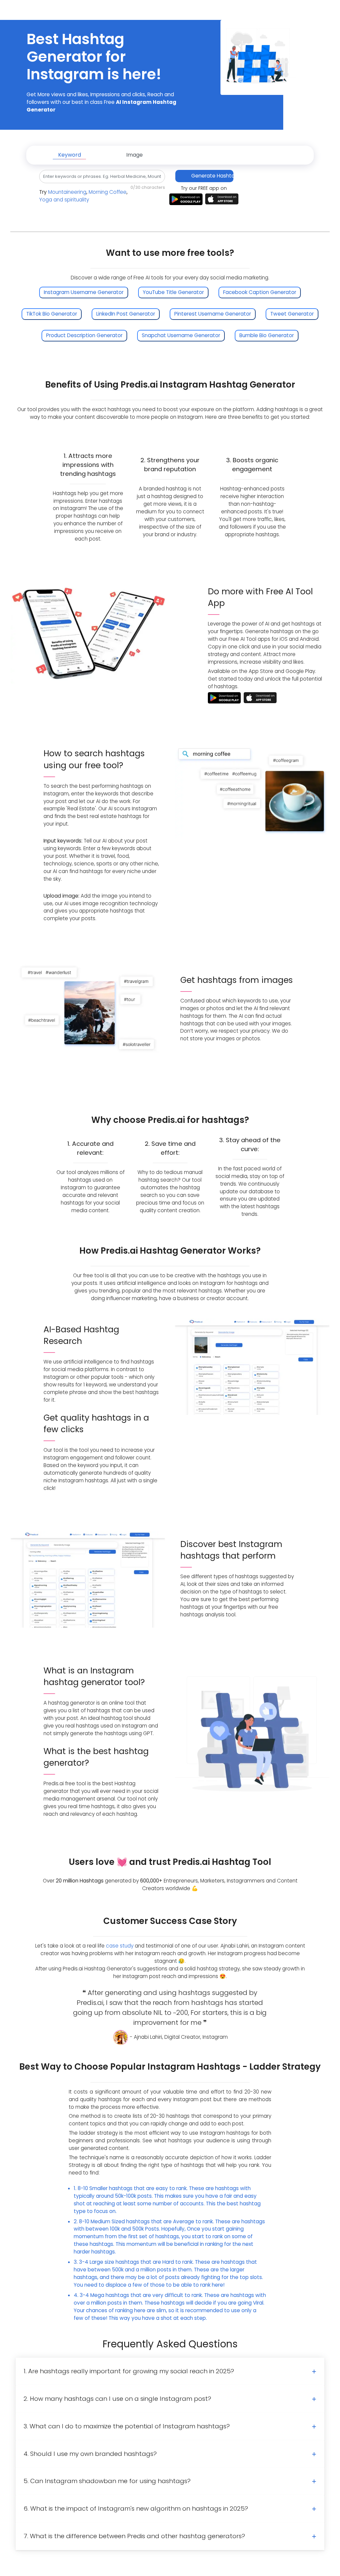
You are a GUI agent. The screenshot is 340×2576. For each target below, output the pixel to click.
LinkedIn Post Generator (126, 314)
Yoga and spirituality (64, 200)
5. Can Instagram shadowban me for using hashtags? (107, 2481)
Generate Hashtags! (212, 176)
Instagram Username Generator (84, 292)
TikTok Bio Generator (52, 314)
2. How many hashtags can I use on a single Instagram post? (117, 2399)
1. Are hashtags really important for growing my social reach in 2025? (129, 2371)
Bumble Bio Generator (267, 335)
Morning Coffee (108, 192)
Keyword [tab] (70, 155)
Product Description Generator (84, 335)
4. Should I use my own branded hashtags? (90, 2454)
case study (120, 1946)
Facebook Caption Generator (260, 292)
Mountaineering (67, 192)
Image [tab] (134, 155)
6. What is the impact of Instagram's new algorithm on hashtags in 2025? (136, 2508)
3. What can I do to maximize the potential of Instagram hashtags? (127, 2426)
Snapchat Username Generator (181, 335)
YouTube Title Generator (173, 292)
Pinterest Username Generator (213, 314)
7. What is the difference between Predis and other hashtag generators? (134, 2536)
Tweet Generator (292, 314)
